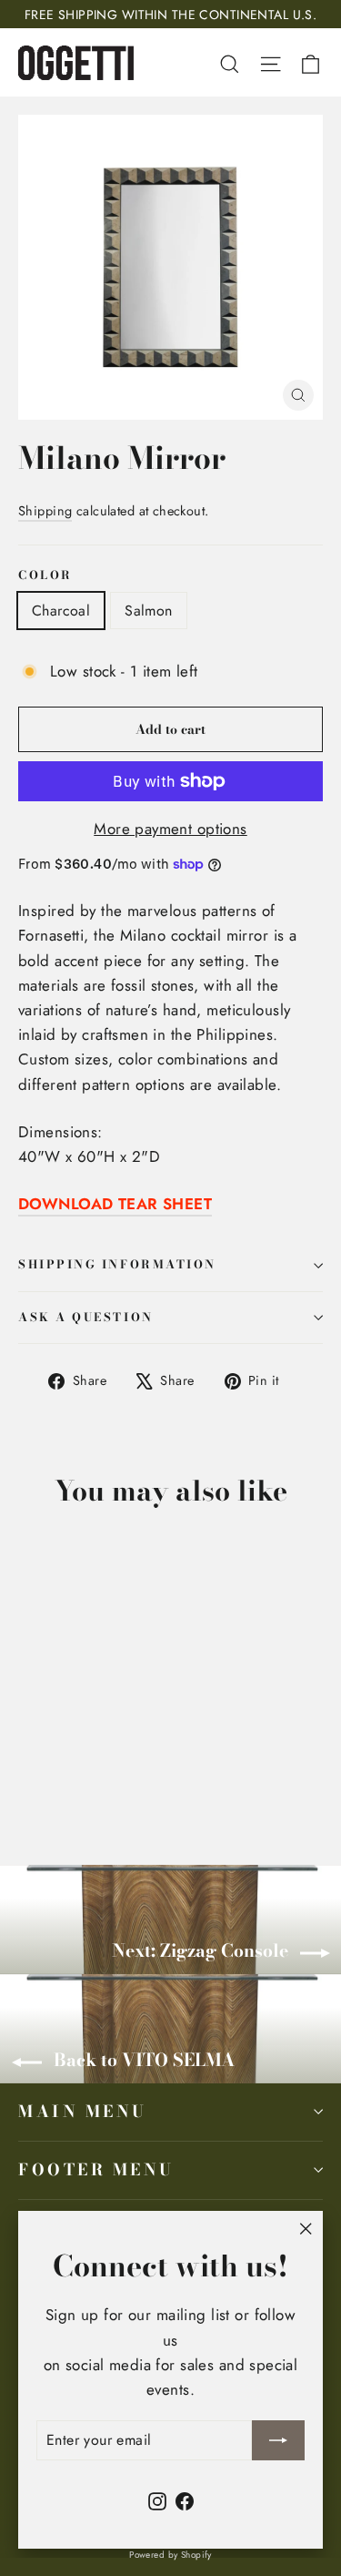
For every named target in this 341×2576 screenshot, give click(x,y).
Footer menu (96, 2169)
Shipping (45, 511)
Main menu (83, 2111)
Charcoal (61, 611)
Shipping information (117, 1264)
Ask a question (86, 1317)
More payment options (170, 829)
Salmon (148, 611)
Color (45, 576)
